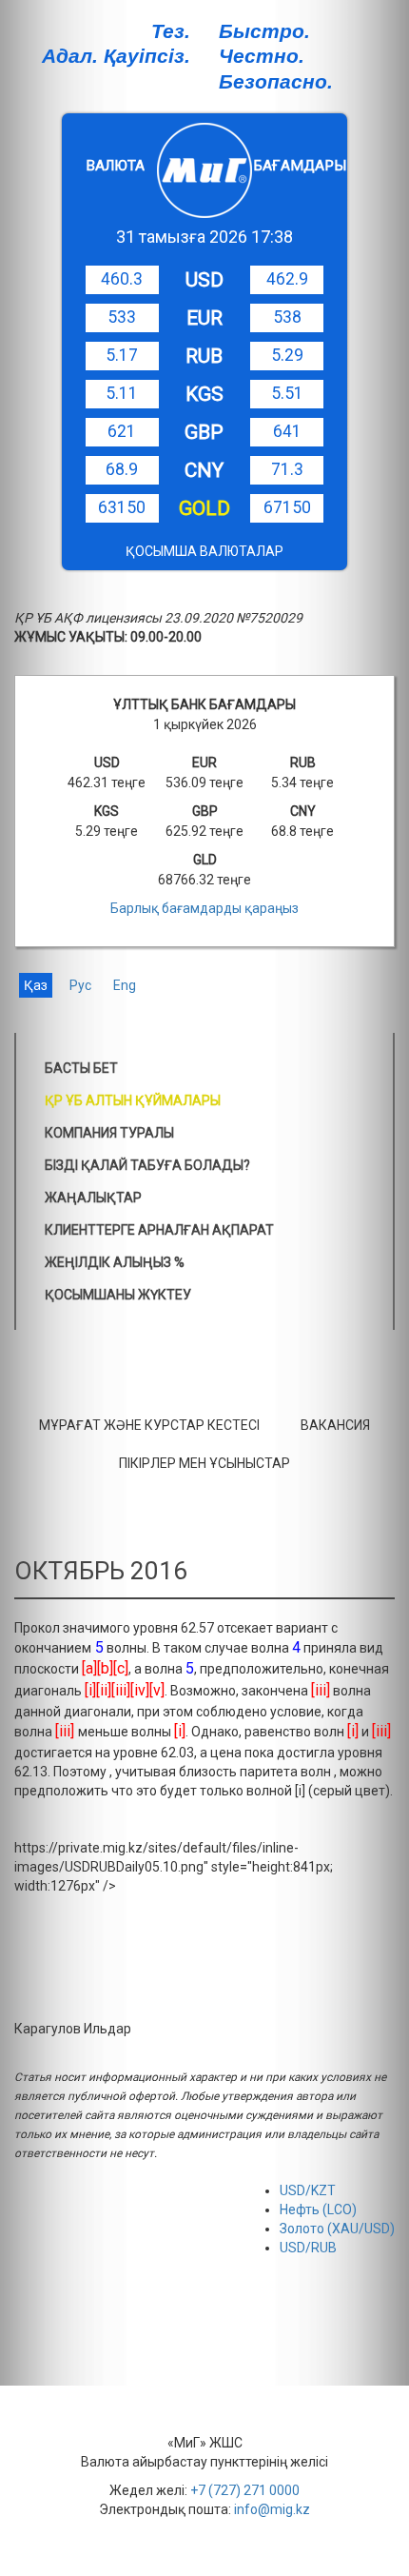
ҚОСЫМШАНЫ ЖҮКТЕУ (118, 1295)
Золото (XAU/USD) (337, 2229)
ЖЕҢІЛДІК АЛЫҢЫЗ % (115, 1262)
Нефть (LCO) (318, 2209)
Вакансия (335, 1425)
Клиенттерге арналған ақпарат (159, 1230)
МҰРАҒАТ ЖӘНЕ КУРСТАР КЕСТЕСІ (149, 1425)
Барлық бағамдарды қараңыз (204, 908)
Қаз (36, 985)
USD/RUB (308, 2248)
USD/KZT (308, 2190)
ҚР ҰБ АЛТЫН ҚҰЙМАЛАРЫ (133, 1100)
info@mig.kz (272, 2509)
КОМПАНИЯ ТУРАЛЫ (109, 1133)
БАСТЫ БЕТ (81, 1068)
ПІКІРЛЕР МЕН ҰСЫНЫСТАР (204, 1463)
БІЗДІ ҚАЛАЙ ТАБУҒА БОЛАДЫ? (147, 1165)
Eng (125, 985)
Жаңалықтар (93, 1198)
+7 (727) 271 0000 (245, 2490)
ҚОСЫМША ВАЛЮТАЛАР (204, 551)
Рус (80, 985)
